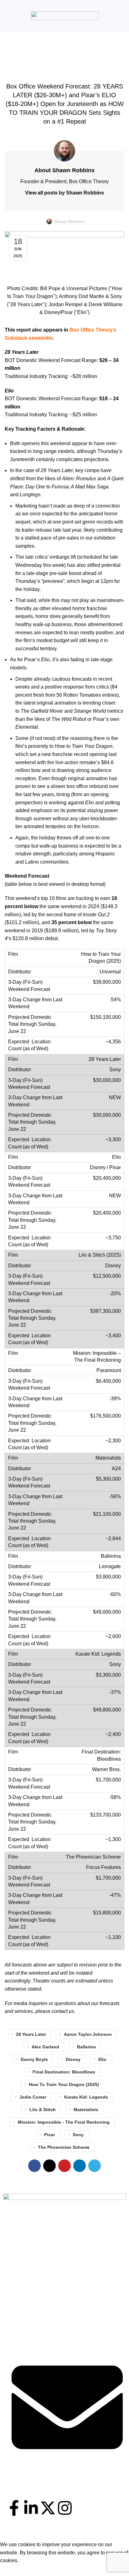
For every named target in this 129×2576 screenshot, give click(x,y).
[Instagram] (65, 2508)
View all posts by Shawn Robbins (64, 193)
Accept (12, 2570)
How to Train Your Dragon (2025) (64, 2084)
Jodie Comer (33, 2097)
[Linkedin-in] (31, 2508)
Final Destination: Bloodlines (64, 2072)
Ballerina (86, 2047)
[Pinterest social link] (64, 2166)
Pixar (49, 2135)
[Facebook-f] (14, 2508)
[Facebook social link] (34, 2166)
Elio (102, 2059)
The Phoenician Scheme (64, 2147)
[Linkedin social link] (80, 2166)
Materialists (86, 2110)
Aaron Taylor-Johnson (88, 2034)
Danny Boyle (34, 2059)
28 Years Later (31, 2034)
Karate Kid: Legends (86, 2097)
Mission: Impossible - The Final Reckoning (64, 2122)
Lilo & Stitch (43, 2110)
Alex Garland (45, 2047)
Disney (73, 2059)
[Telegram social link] (95, 2166)
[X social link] (49, 2166)
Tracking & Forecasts (65, 71)
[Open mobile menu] (7, 16)
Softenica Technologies (79, 2537)
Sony (78, 2135)
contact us (63, 2011)
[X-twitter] (48, 2508)
